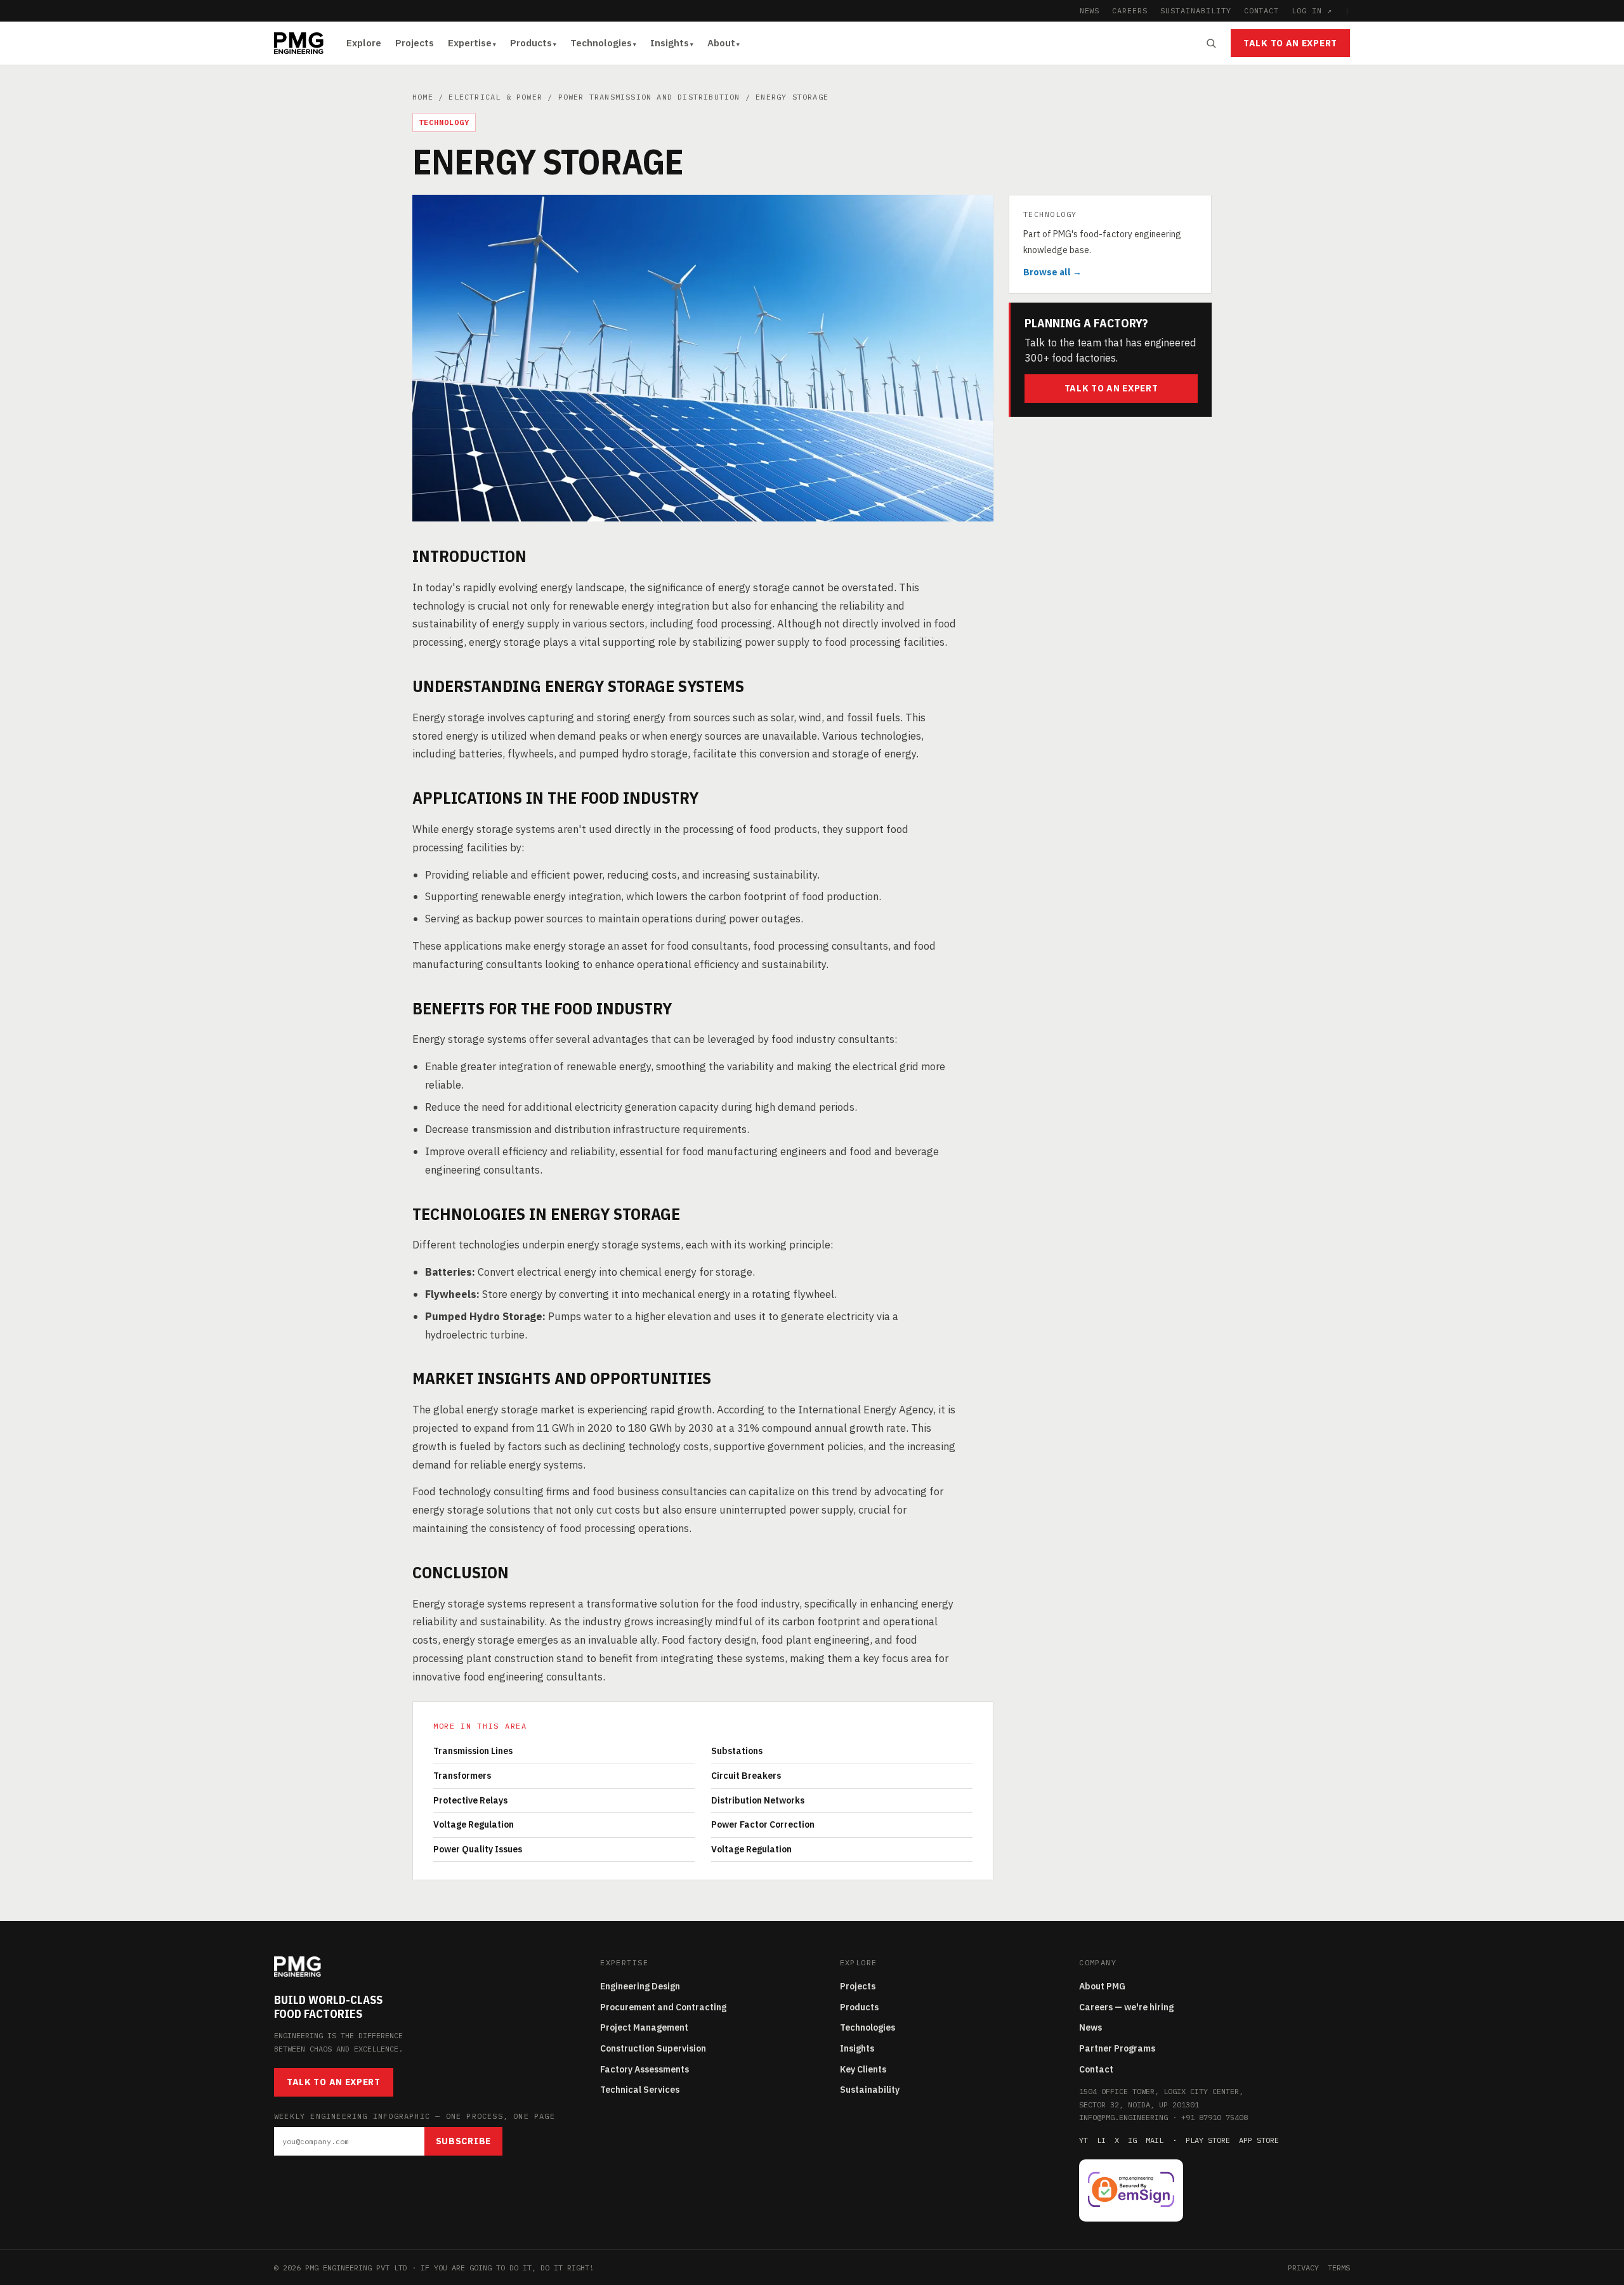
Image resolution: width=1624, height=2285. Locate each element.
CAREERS (1130, 10)
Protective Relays (470, 1800)
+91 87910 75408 (1215, 2117)
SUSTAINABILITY (1195, 10)
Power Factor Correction (763, 1824)
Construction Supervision (653, 2048)
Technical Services (640, 2090)
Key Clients (863, 2069)
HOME (423, 97)
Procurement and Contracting (663, 2007)
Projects (415, 43)
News (1090, 2027)
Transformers (462, 1776)
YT (1084, 2140)
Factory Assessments (645, 2069)
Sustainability (870, 2090)
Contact (1096, 2069)
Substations (737, 1751)
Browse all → (1052, 272)
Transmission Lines (473, 1751)
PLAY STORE (1208, 2140)
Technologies (601, 43)
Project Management (644, 2027)
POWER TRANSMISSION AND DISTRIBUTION (649, 97)
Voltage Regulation (474, 1824)
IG (1132, 2140)
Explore (364, 43)
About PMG (1102, 1986)
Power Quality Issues (478, 1849)
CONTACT (1262, 10)
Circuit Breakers (746, 1776)
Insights (670, 43)
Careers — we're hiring (1126, 2007)
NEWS (1090, 10)
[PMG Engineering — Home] (299, 43)
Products (531, 43)
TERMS (1339, 2268)
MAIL (1155, 2140)
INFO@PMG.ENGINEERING (1123, 2117)
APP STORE (1259, 2140)
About (721, 43)
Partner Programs (1117, 2048)
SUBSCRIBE (463, 2141)
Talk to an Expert (1290, 43)
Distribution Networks (758, 1800)
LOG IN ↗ (1312, 10)
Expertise (470, 43)
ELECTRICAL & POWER (495, 97)
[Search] (1211, 43)
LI (1101, 2140)
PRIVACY (1303, 2268)
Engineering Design (640, 1986)
